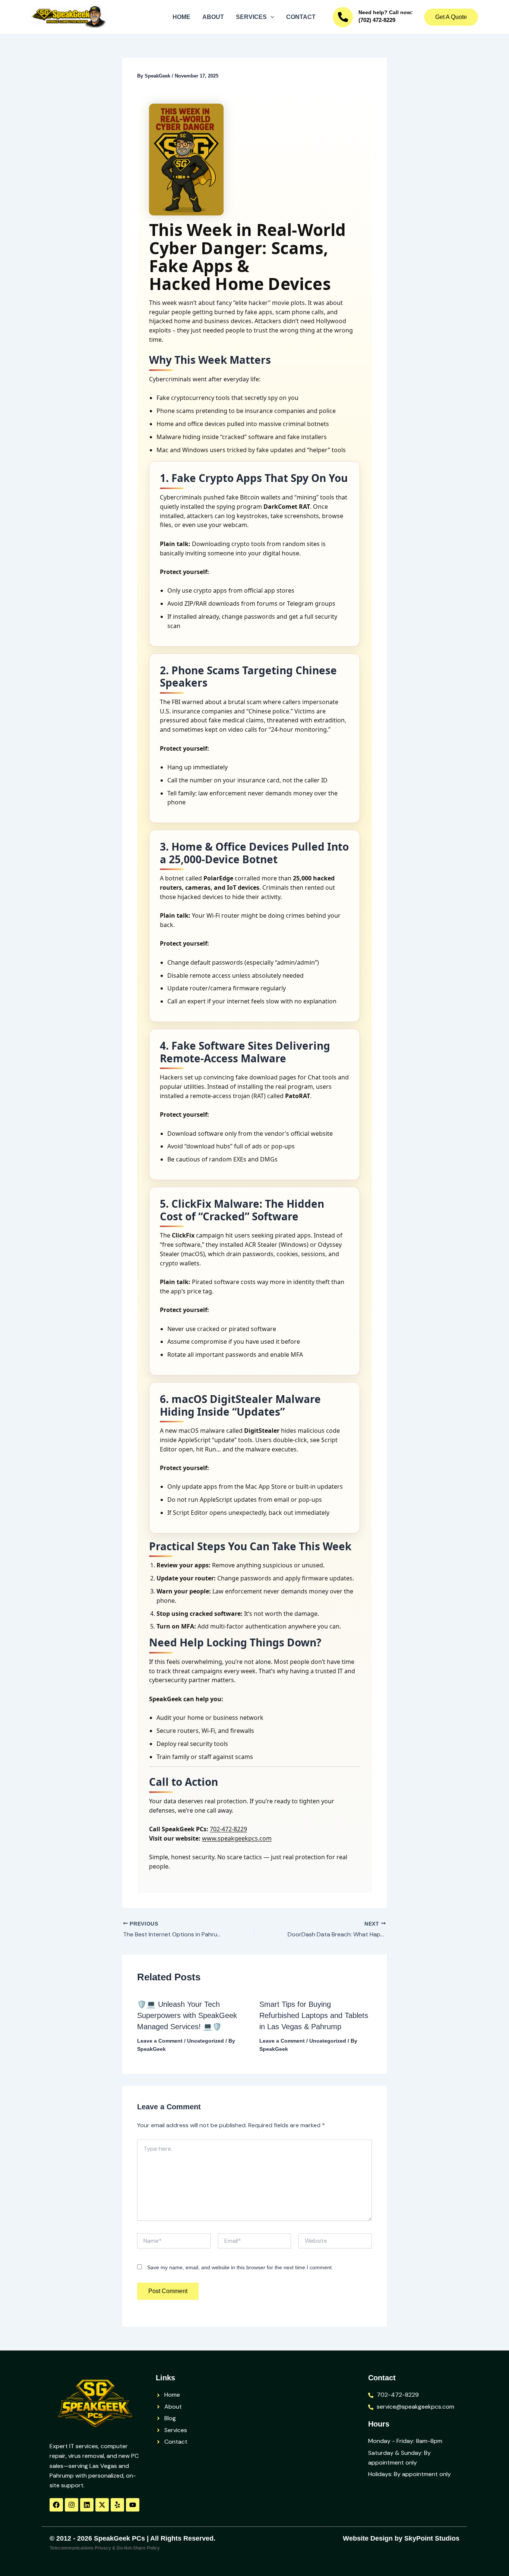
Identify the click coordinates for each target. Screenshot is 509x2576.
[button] (271, 17)
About (213, 17)
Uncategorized (206, 2041)
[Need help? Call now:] (343, 17)
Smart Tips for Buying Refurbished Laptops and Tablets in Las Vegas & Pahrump (314, 2015)
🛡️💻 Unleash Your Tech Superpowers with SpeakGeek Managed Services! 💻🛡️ (187, 2015)
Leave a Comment (160, 2041)
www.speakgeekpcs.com (237, 1838)
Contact (301, 17)
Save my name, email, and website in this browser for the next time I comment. (240, 2267)
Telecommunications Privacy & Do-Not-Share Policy (105, 2548)
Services (251, 17)
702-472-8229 (228, 1829)
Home (181, 17)
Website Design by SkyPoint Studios (401, 2538)
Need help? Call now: (386, 12)
